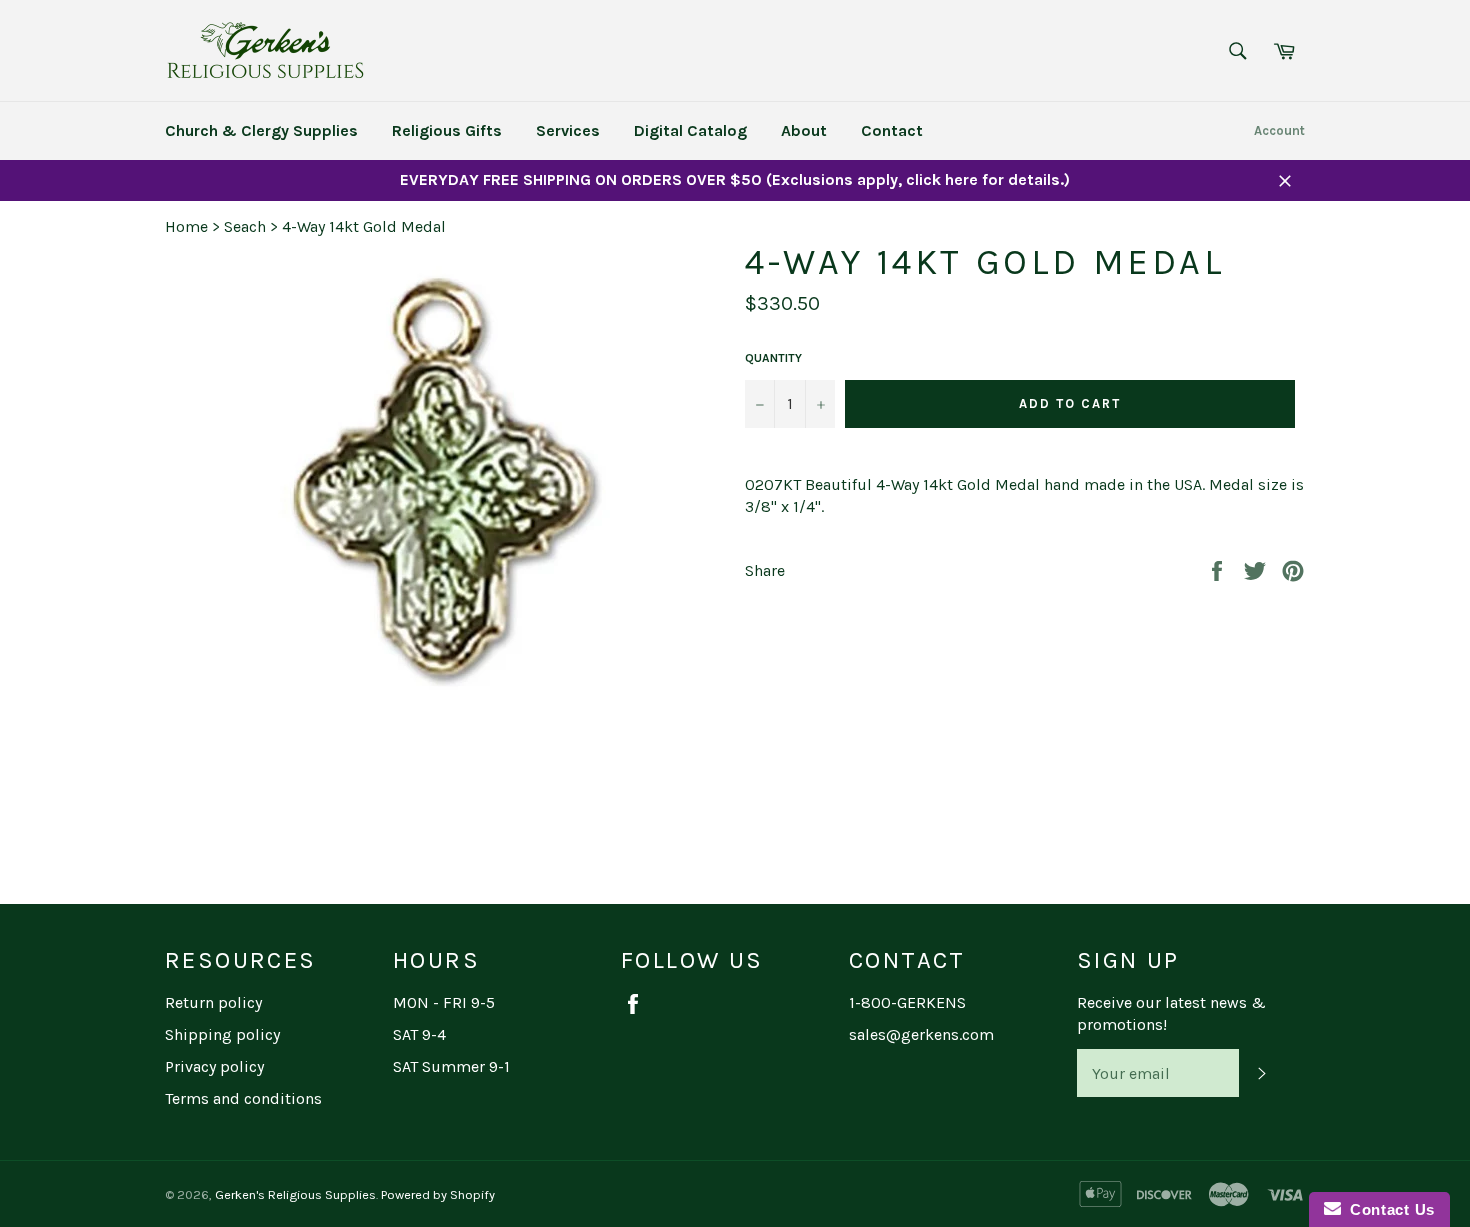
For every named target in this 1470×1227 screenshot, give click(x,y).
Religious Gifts (447, 130)
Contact (892, 130)
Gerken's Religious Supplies (295, 1194)
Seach (245, 226)
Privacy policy (214, 1066)
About (804, 130)
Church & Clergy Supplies (261, 130)
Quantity (773, 358)
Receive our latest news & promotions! (1171, 1013)
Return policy (213, 1002)
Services (568, 130)
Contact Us (1388, 1209)
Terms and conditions (243, 1098)
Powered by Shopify (438, 1194)
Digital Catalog (690, 130)
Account (1279, 130)
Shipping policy (222, 1034)
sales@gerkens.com (921, 1034)
